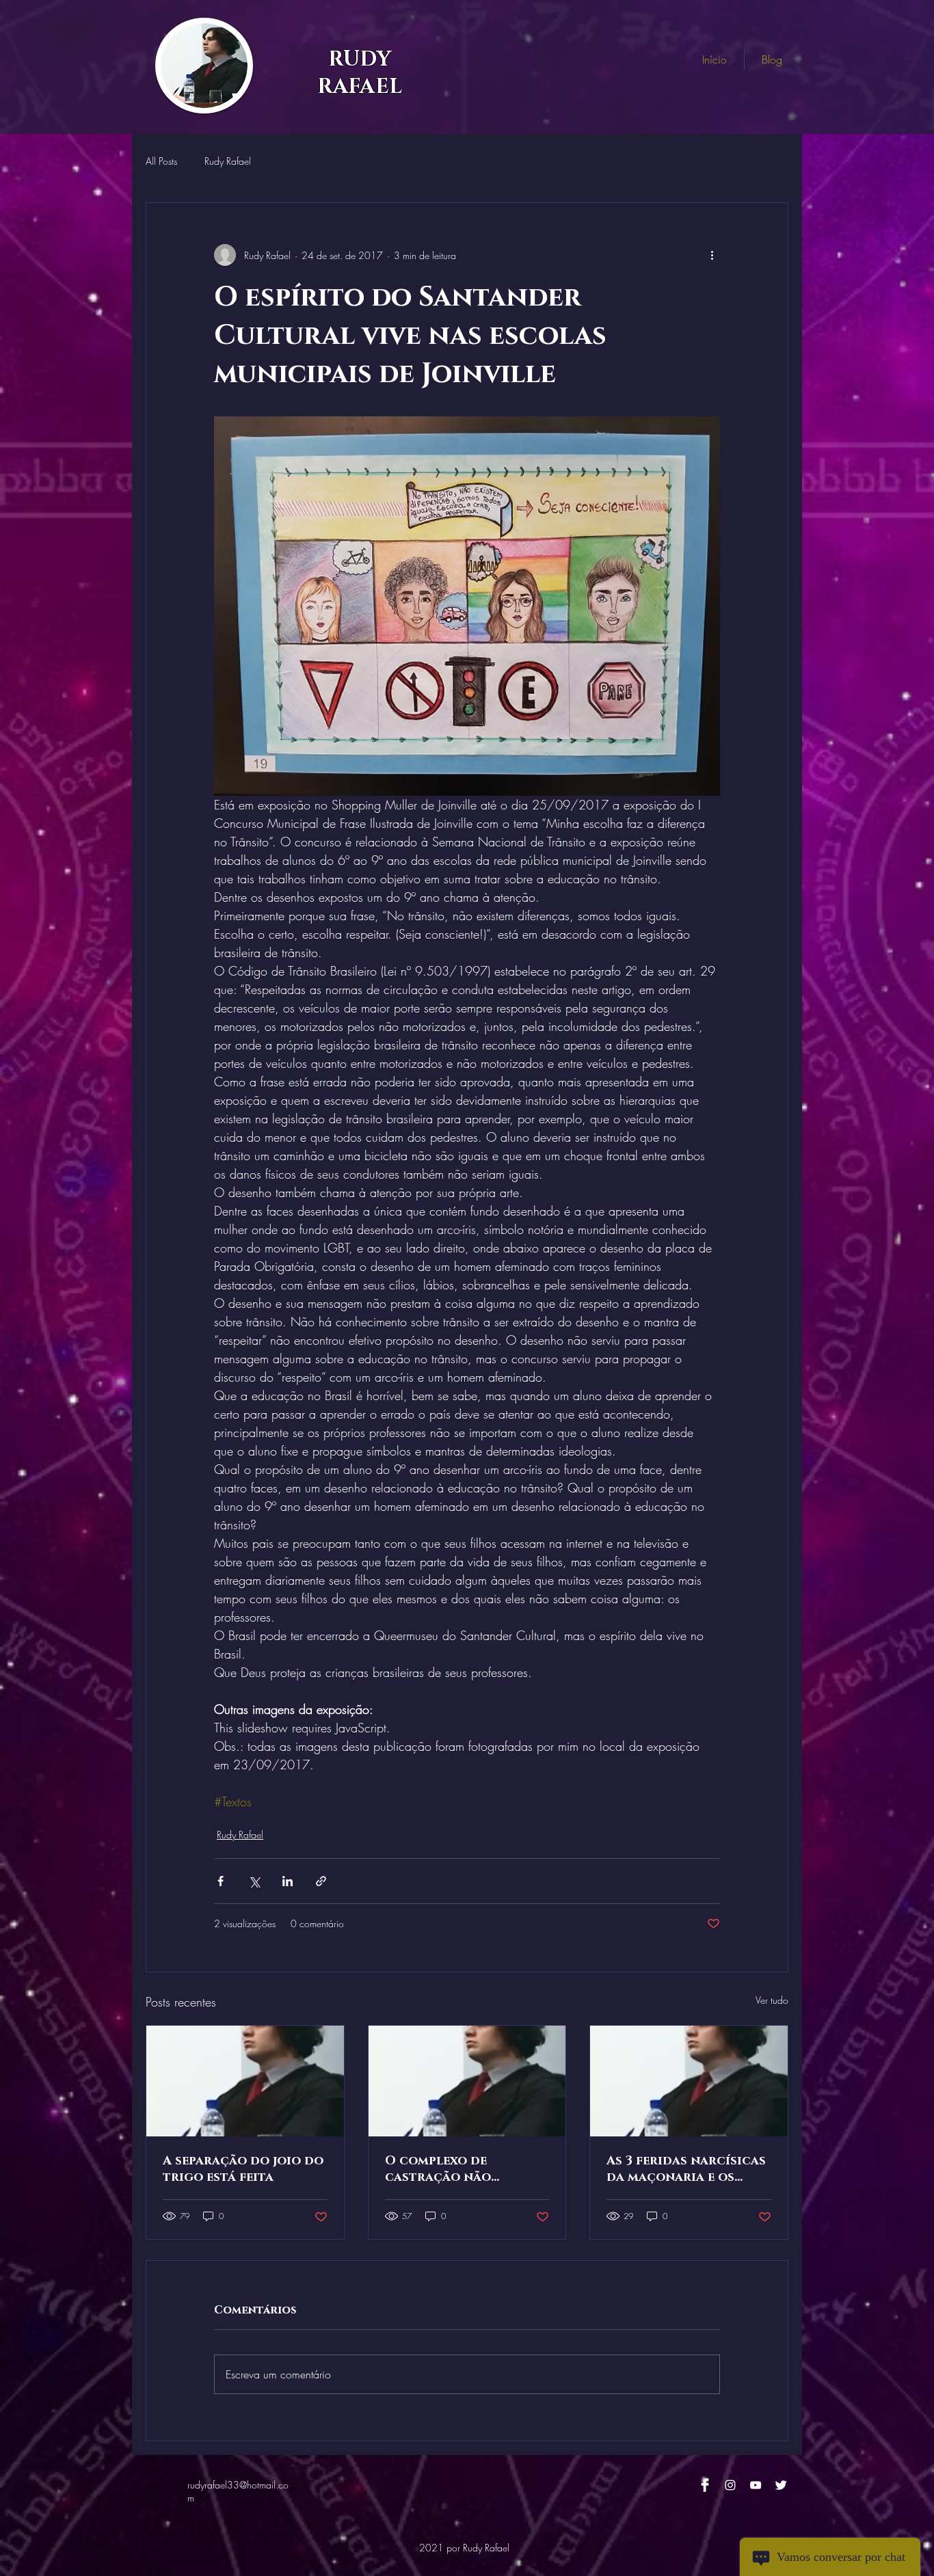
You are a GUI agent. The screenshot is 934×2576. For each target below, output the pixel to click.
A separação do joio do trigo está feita (243, 2169)
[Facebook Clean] (705, 2485)
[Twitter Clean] (781, 2485)
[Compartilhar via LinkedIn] (288, 1881)
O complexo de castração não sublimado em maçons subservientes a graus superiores (461, 2169)
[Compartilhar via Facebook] (221, 1881)
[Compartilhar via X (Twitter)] (254, 1881)
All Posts (161, 161)
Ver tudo (772, 2000)
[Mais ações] (712, 255)
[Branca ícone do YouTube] (756, 2485)
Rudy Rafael (228, 161)
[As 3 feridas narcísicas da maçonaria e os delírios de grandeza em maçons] (689, 2081)
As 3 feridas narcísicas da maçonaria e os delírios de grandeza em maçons (686, 2169)
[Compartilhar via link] (321, 1881)
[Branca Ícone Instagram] (730, 2485)
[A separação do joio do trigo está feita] (245, 2081)
